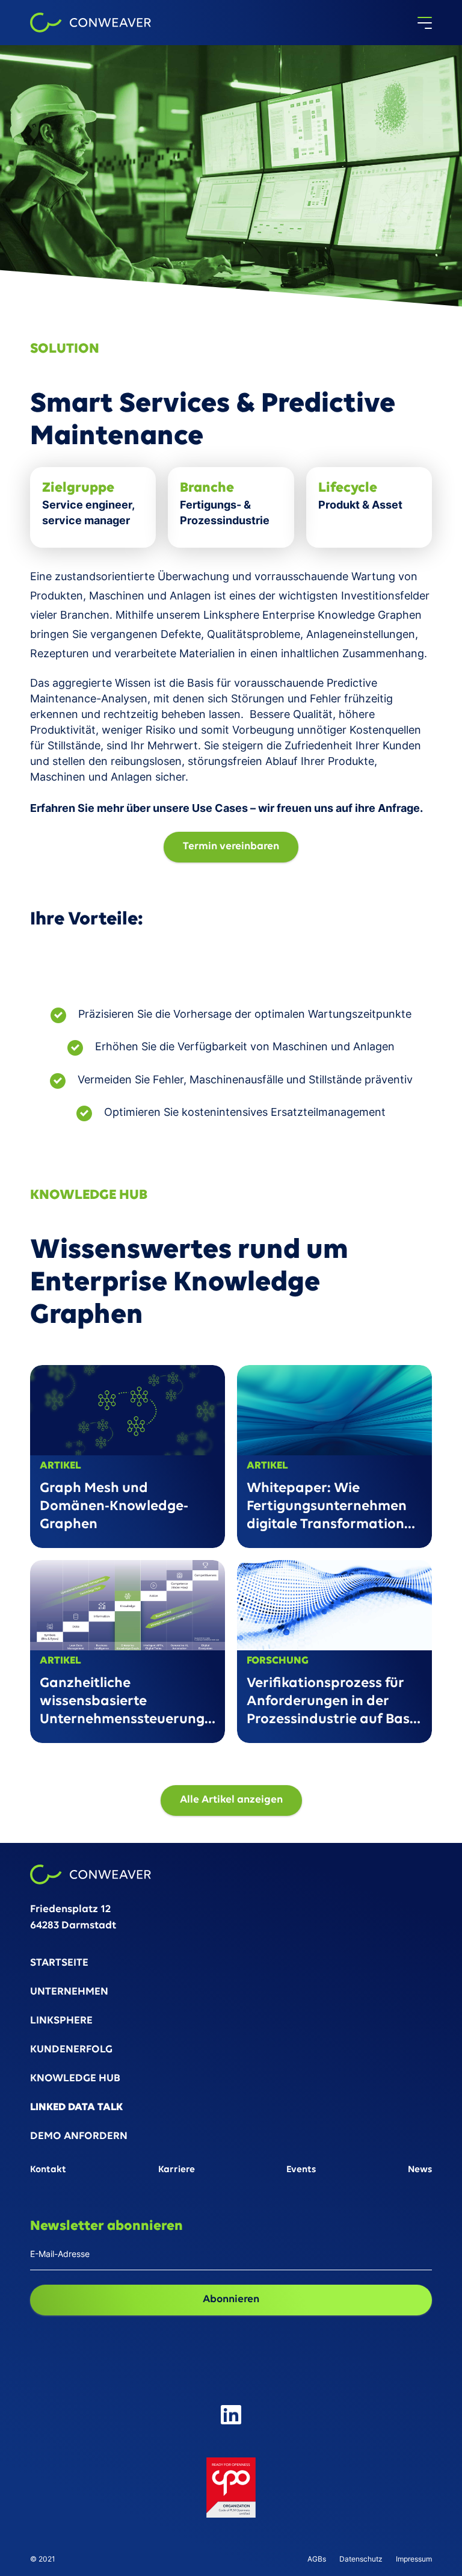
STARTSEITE (59, 1964)
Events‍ (301, 2170)
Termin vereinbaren (231, 847)
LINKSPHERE (61, 2021)
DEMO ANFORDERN (79, 2137)
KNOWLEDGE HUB (75, 2079)
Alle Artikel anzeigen (231, 1800)
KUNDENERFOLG (71, 2050)
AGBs (317, 2559)
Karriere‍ (177, 2170)
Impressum (414, 2559)
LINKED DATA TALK (76, 2108)
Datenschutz (361, 2559)
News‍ (420, 2170)
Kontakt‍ (48, 2170)
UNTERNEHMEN (69, 1992)
